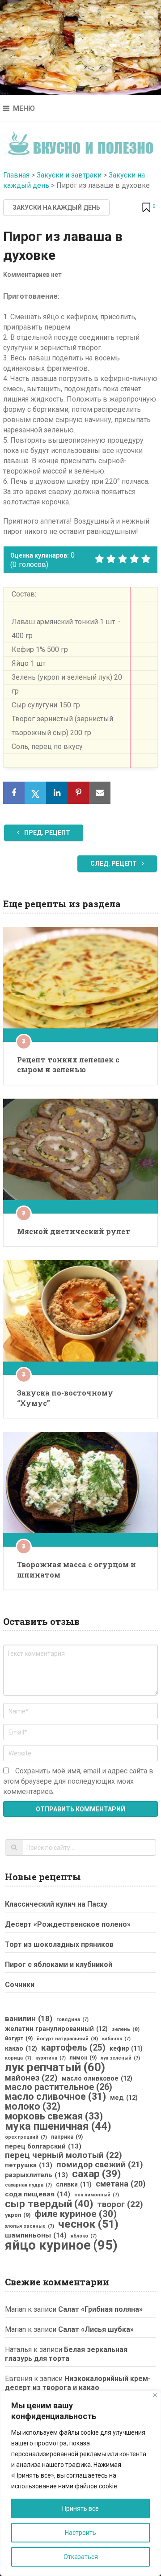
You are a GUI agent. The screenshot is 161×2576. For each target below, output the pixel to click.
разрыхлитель (36, 2175)
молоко (33, 2106)
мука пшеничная (58, 2126)
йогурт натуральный (67, 2039)
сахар (96, 2174)
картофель (73, 2048)
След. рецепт (114, 863)
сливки (74, 2184)
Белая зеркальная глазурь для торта (66, 2354)
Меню (24, 108)
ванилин (29, 2018)
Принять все (80, 2508)
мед (124, 2098)
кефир (126, 2048)
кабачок (116, 2039)
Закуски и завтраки (69, 175)
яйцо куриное (61, 2245)
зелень (126, 2029)
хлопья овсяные (30, 2226)
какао (21, 2048)
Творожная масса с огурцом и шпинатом (76, 1569)
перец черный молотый (64, 2155)
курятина (51, 2058)
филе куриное (76, 2214)
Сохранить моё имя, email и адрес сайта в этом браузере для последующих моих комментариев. (78, 1781)
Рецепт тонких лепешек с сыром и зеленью (68, 1064)
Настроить (80, 2533)
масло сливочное (55, 2097)
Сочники (20, 1985)
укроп (18, 2215)
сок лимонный (97, 2195)
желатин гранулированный (56, 2029)
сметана (121, 2184)
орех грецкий (26, 2137)
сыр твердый (49, 2204)
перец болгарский (43, 2146)
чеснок (88, 2224)
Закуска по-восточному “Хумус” (65, 1398)
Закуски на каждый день (56, 207)
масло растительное (59, 2087)
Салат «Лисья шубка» (96, 2329)
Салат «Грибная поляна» (100, 2309)
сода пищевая (38, 2194)
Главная (16, 175)
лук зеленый (120, 2058)
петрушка (29, 2165)
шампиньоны (36, 2235)
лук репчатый (55, 2067)
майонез (31, 2078)
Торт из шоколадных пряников (59, 1944)
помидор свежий (100, 2165)
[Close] (155, 2395)
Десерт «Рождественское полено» (68, 1924)
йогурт (19, 2039)
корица (18, 2058)
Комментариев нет (32, 275)
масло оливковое (97, 2078)
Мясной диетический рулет (74, 1231)
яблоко (84, 2236)
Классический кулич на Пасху (56, 1904)
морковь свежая (54, 2116)
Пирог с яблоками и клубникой (59, 1965)
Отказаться (81, 2557)
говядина (72, 2020)
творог (120, 2204)
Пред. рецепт (47, 833)
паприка (67, 2137)
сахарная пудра (28, 2185)
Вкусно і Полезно (81, 141)
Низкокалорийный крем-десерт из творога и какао (78, 2383)
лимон (83, 2058)
